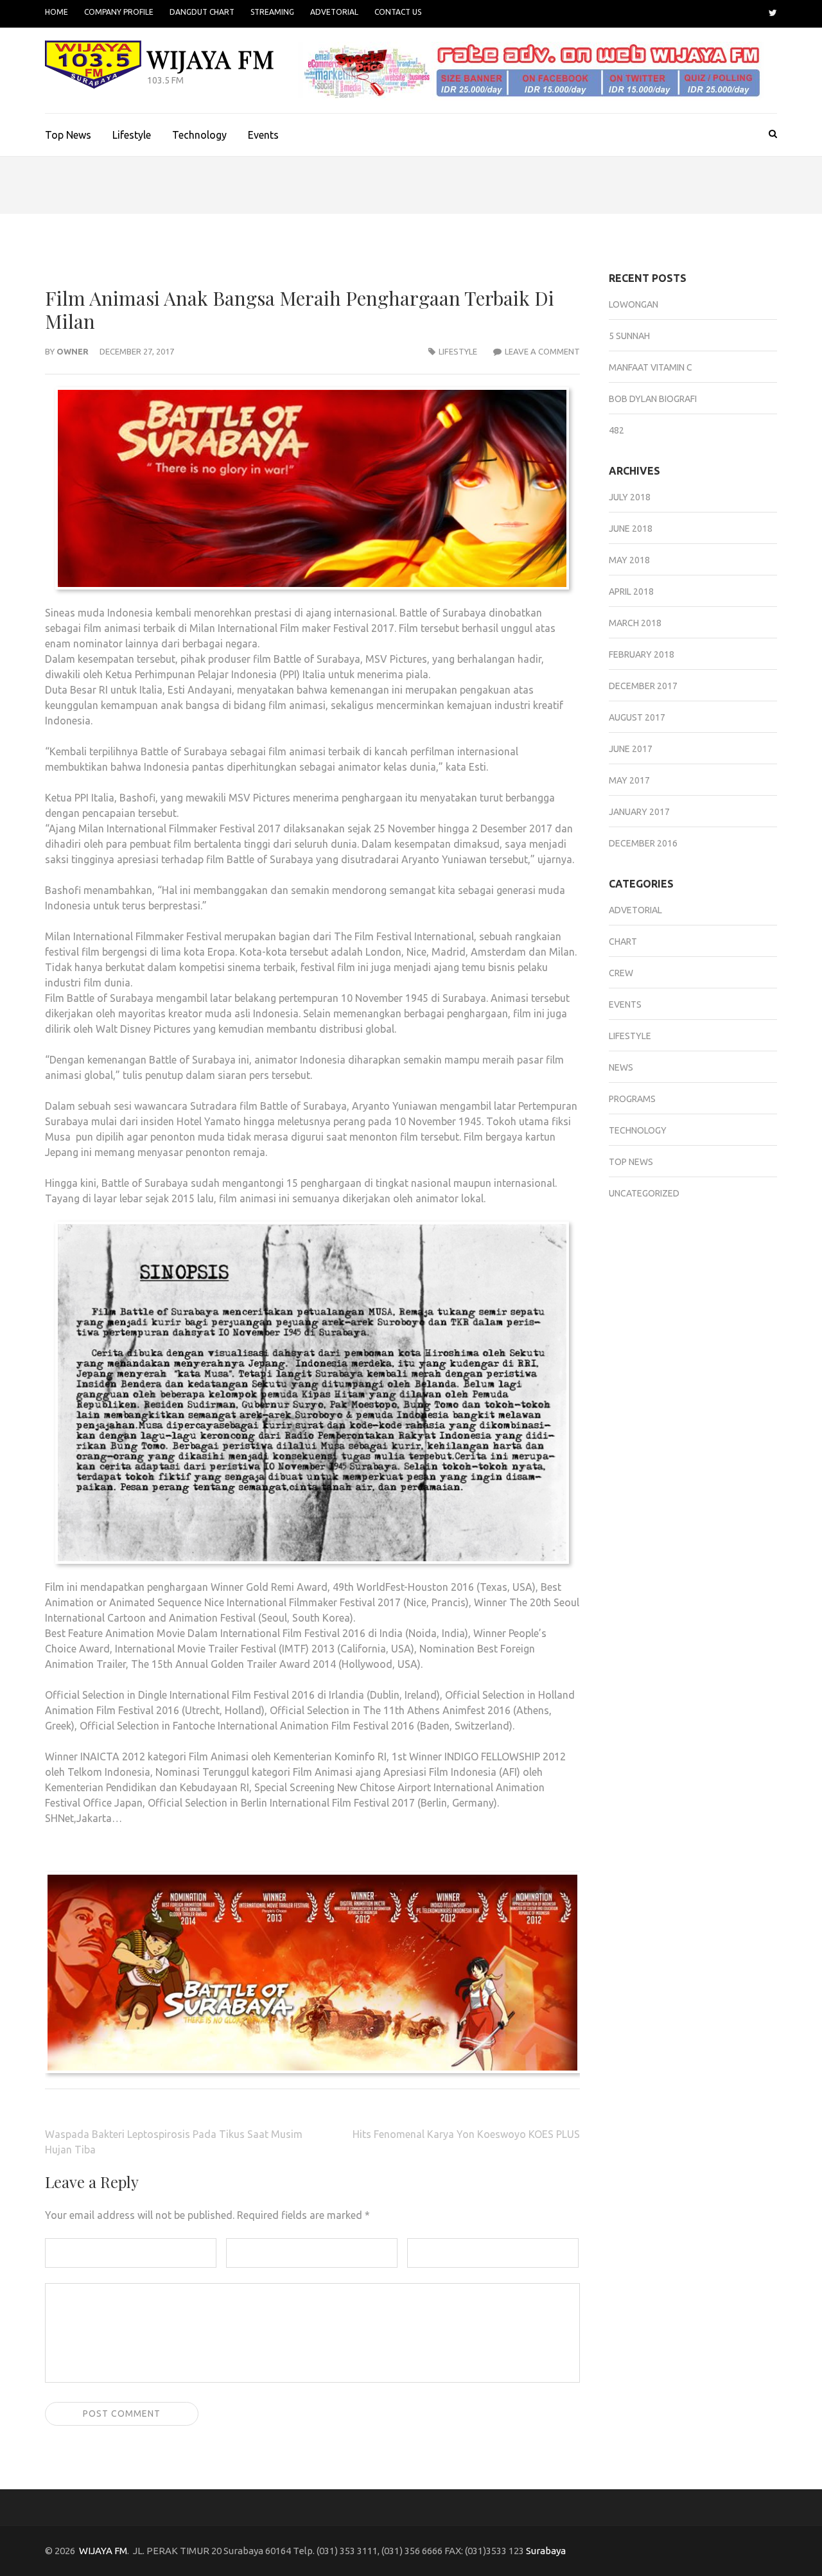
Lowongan (634, 304)
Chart (623, 942)
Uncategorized (644, 1193)
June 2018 (631, 529)
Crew (621, 973)
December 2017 (643, 686)
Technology (199, 135)
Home (57, 12)
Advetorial (334, 12)
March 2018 (635, 623)
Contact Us (398, 12)
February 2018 (642, 654)
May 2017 (629, 780)
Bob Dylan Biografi (653, 399)
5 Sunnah (629, 336)
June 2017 (631, 749)
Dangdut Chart (202, 12)
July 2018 (630, 497)
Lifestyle (132, 135)
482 (616, 430)
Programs (632, 1099)
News (621, 1067)
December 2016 (643, 843)
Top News (68, 135)
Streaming (272, 12)
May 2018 (629, 560)
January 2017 (639, 812)
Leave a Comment (542, 351)
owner (73, 351)
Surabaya (546, 2551)
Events (263, 135)
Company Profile (119, 12)
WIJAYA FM (211, 59)
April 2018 (631, 591)
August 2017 (637, 717)
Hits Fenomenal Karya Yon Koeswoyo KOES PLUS (466, 2134)
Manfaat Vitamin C (651, 367)
